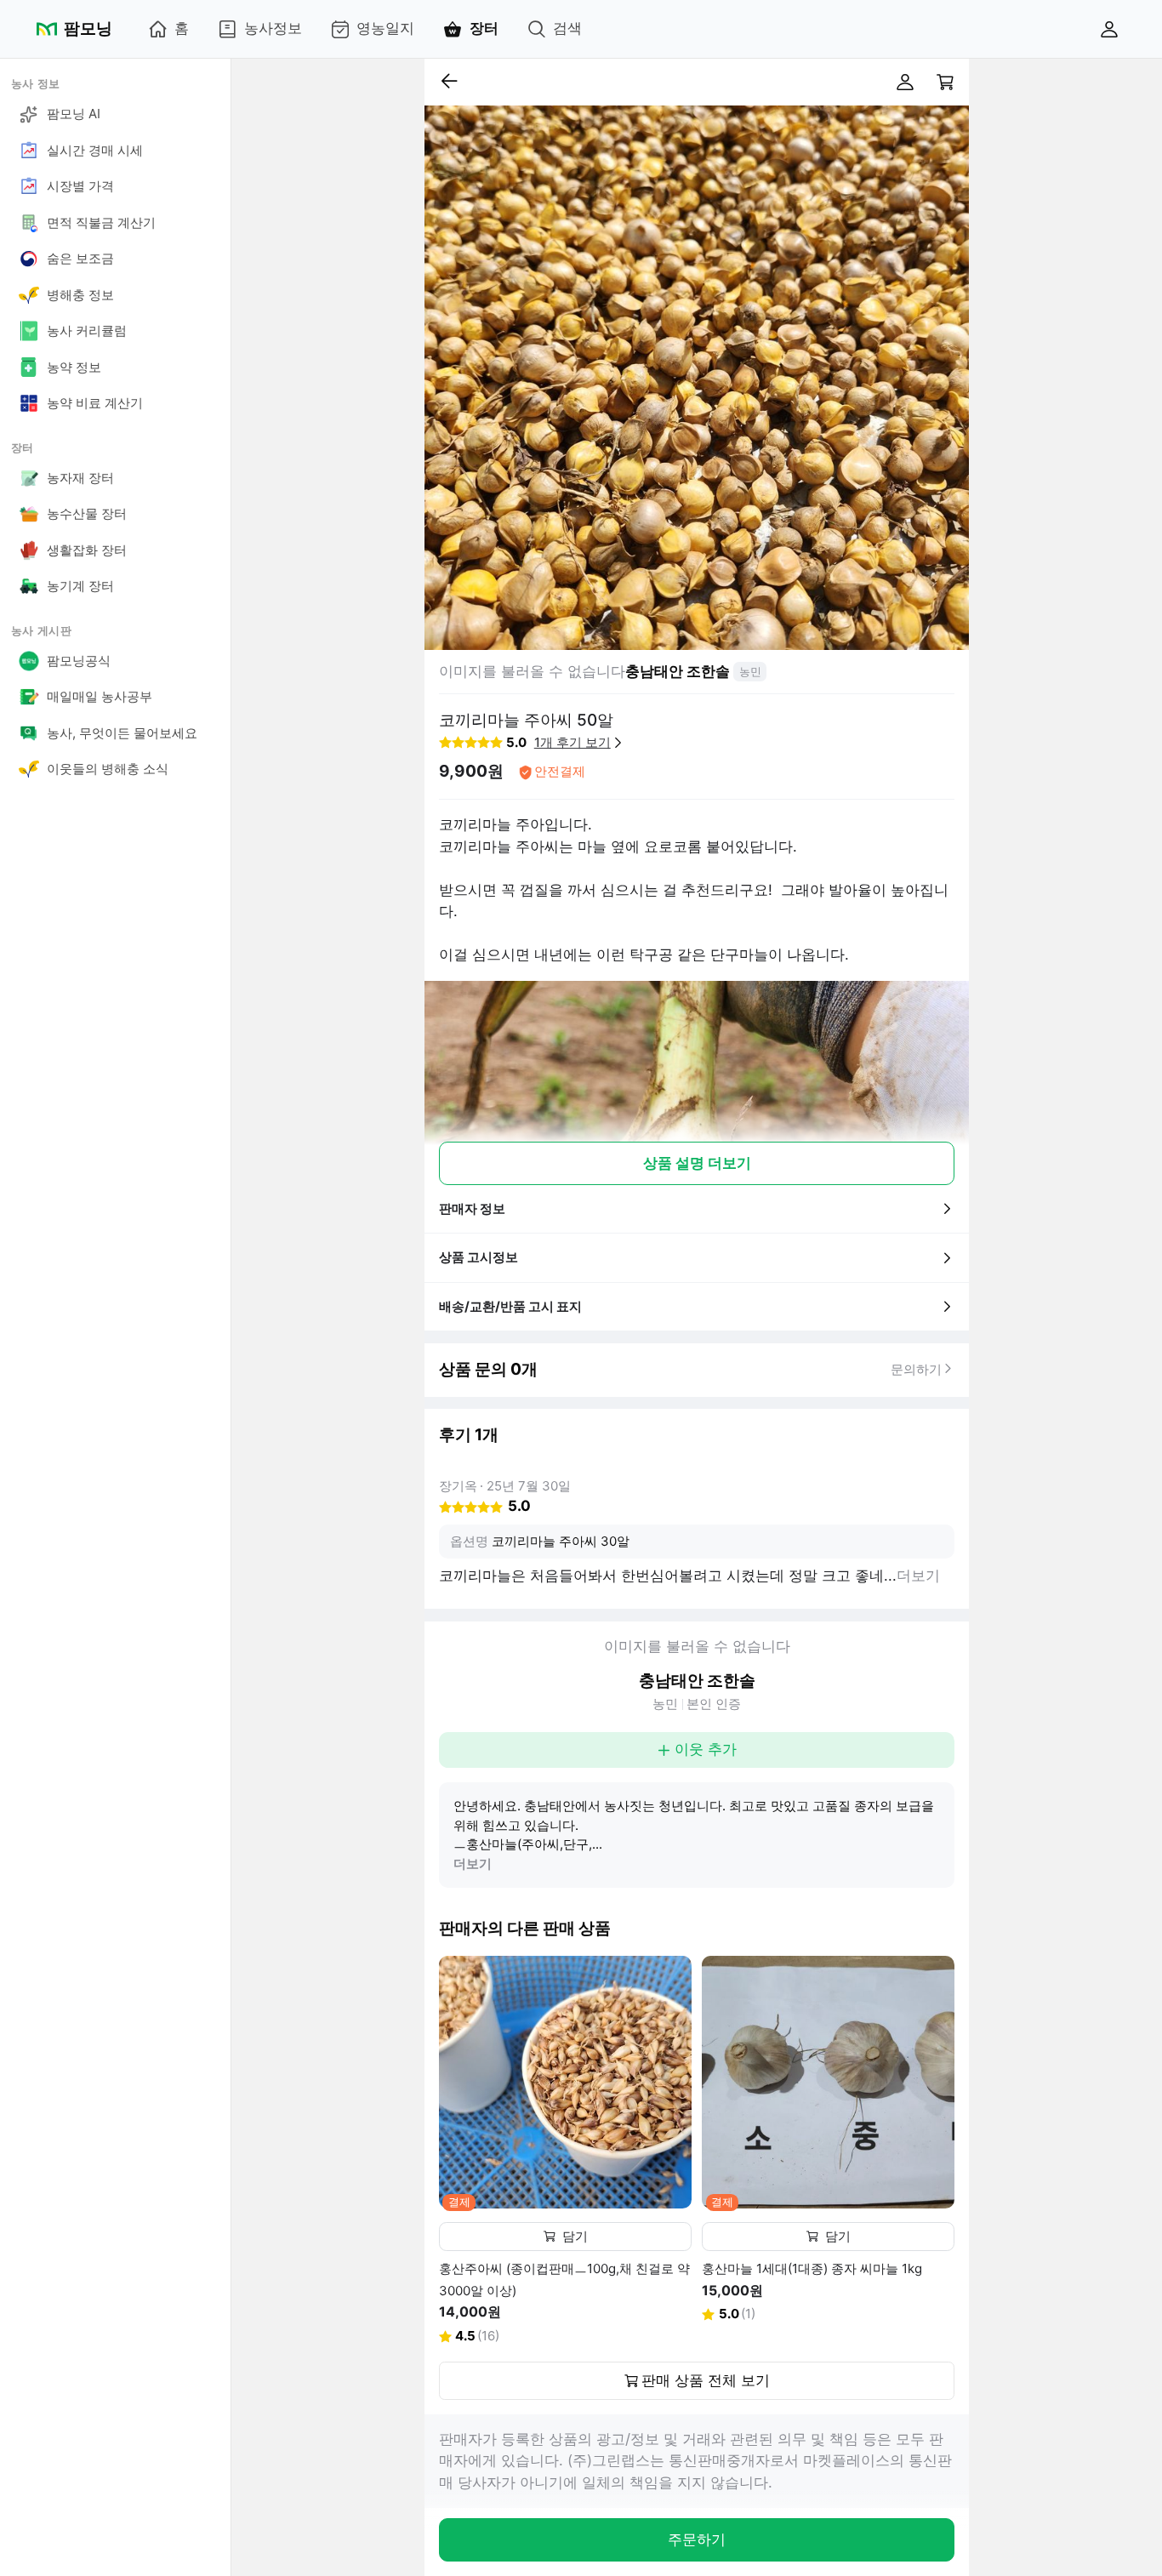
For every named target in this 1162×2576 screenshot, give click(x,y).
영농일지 (385, 28)
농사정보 (273, 28)
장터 (484, 28)
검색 (567, 28)
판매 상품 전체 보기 (706, 2380)
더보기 (473, 1864)
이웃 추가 (706, 1749)
